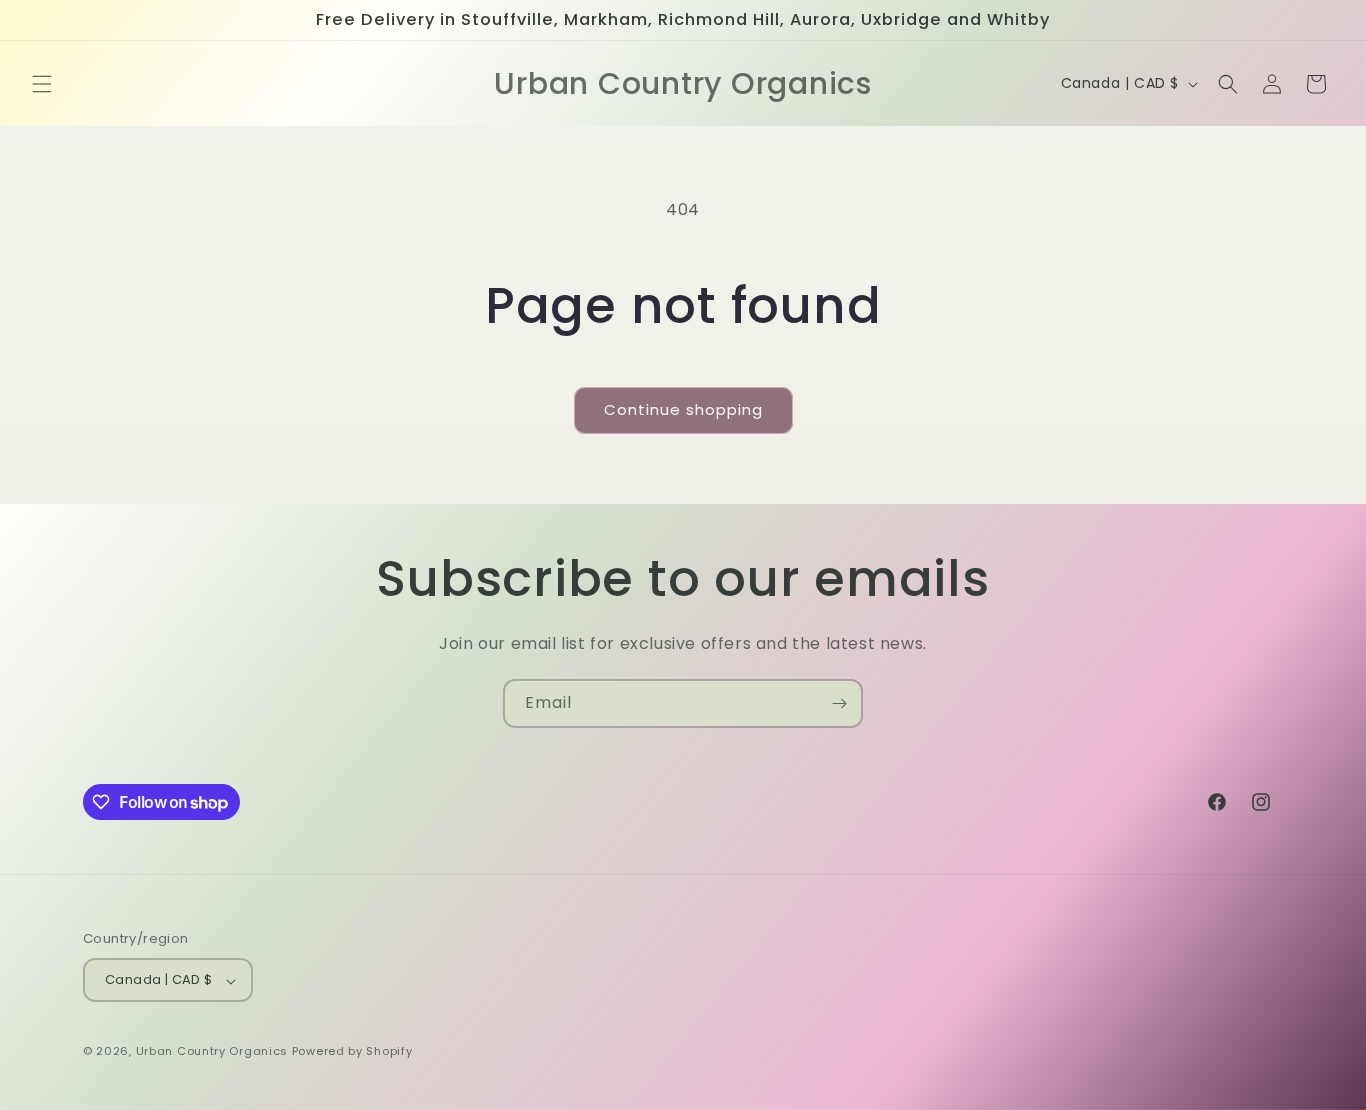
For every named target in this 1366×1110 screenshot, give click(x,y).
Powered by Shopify (352, 1052)
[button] (42, 84)
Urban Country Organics (214, 1052)
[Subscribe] (839, 703)
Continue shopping (683, 409)
